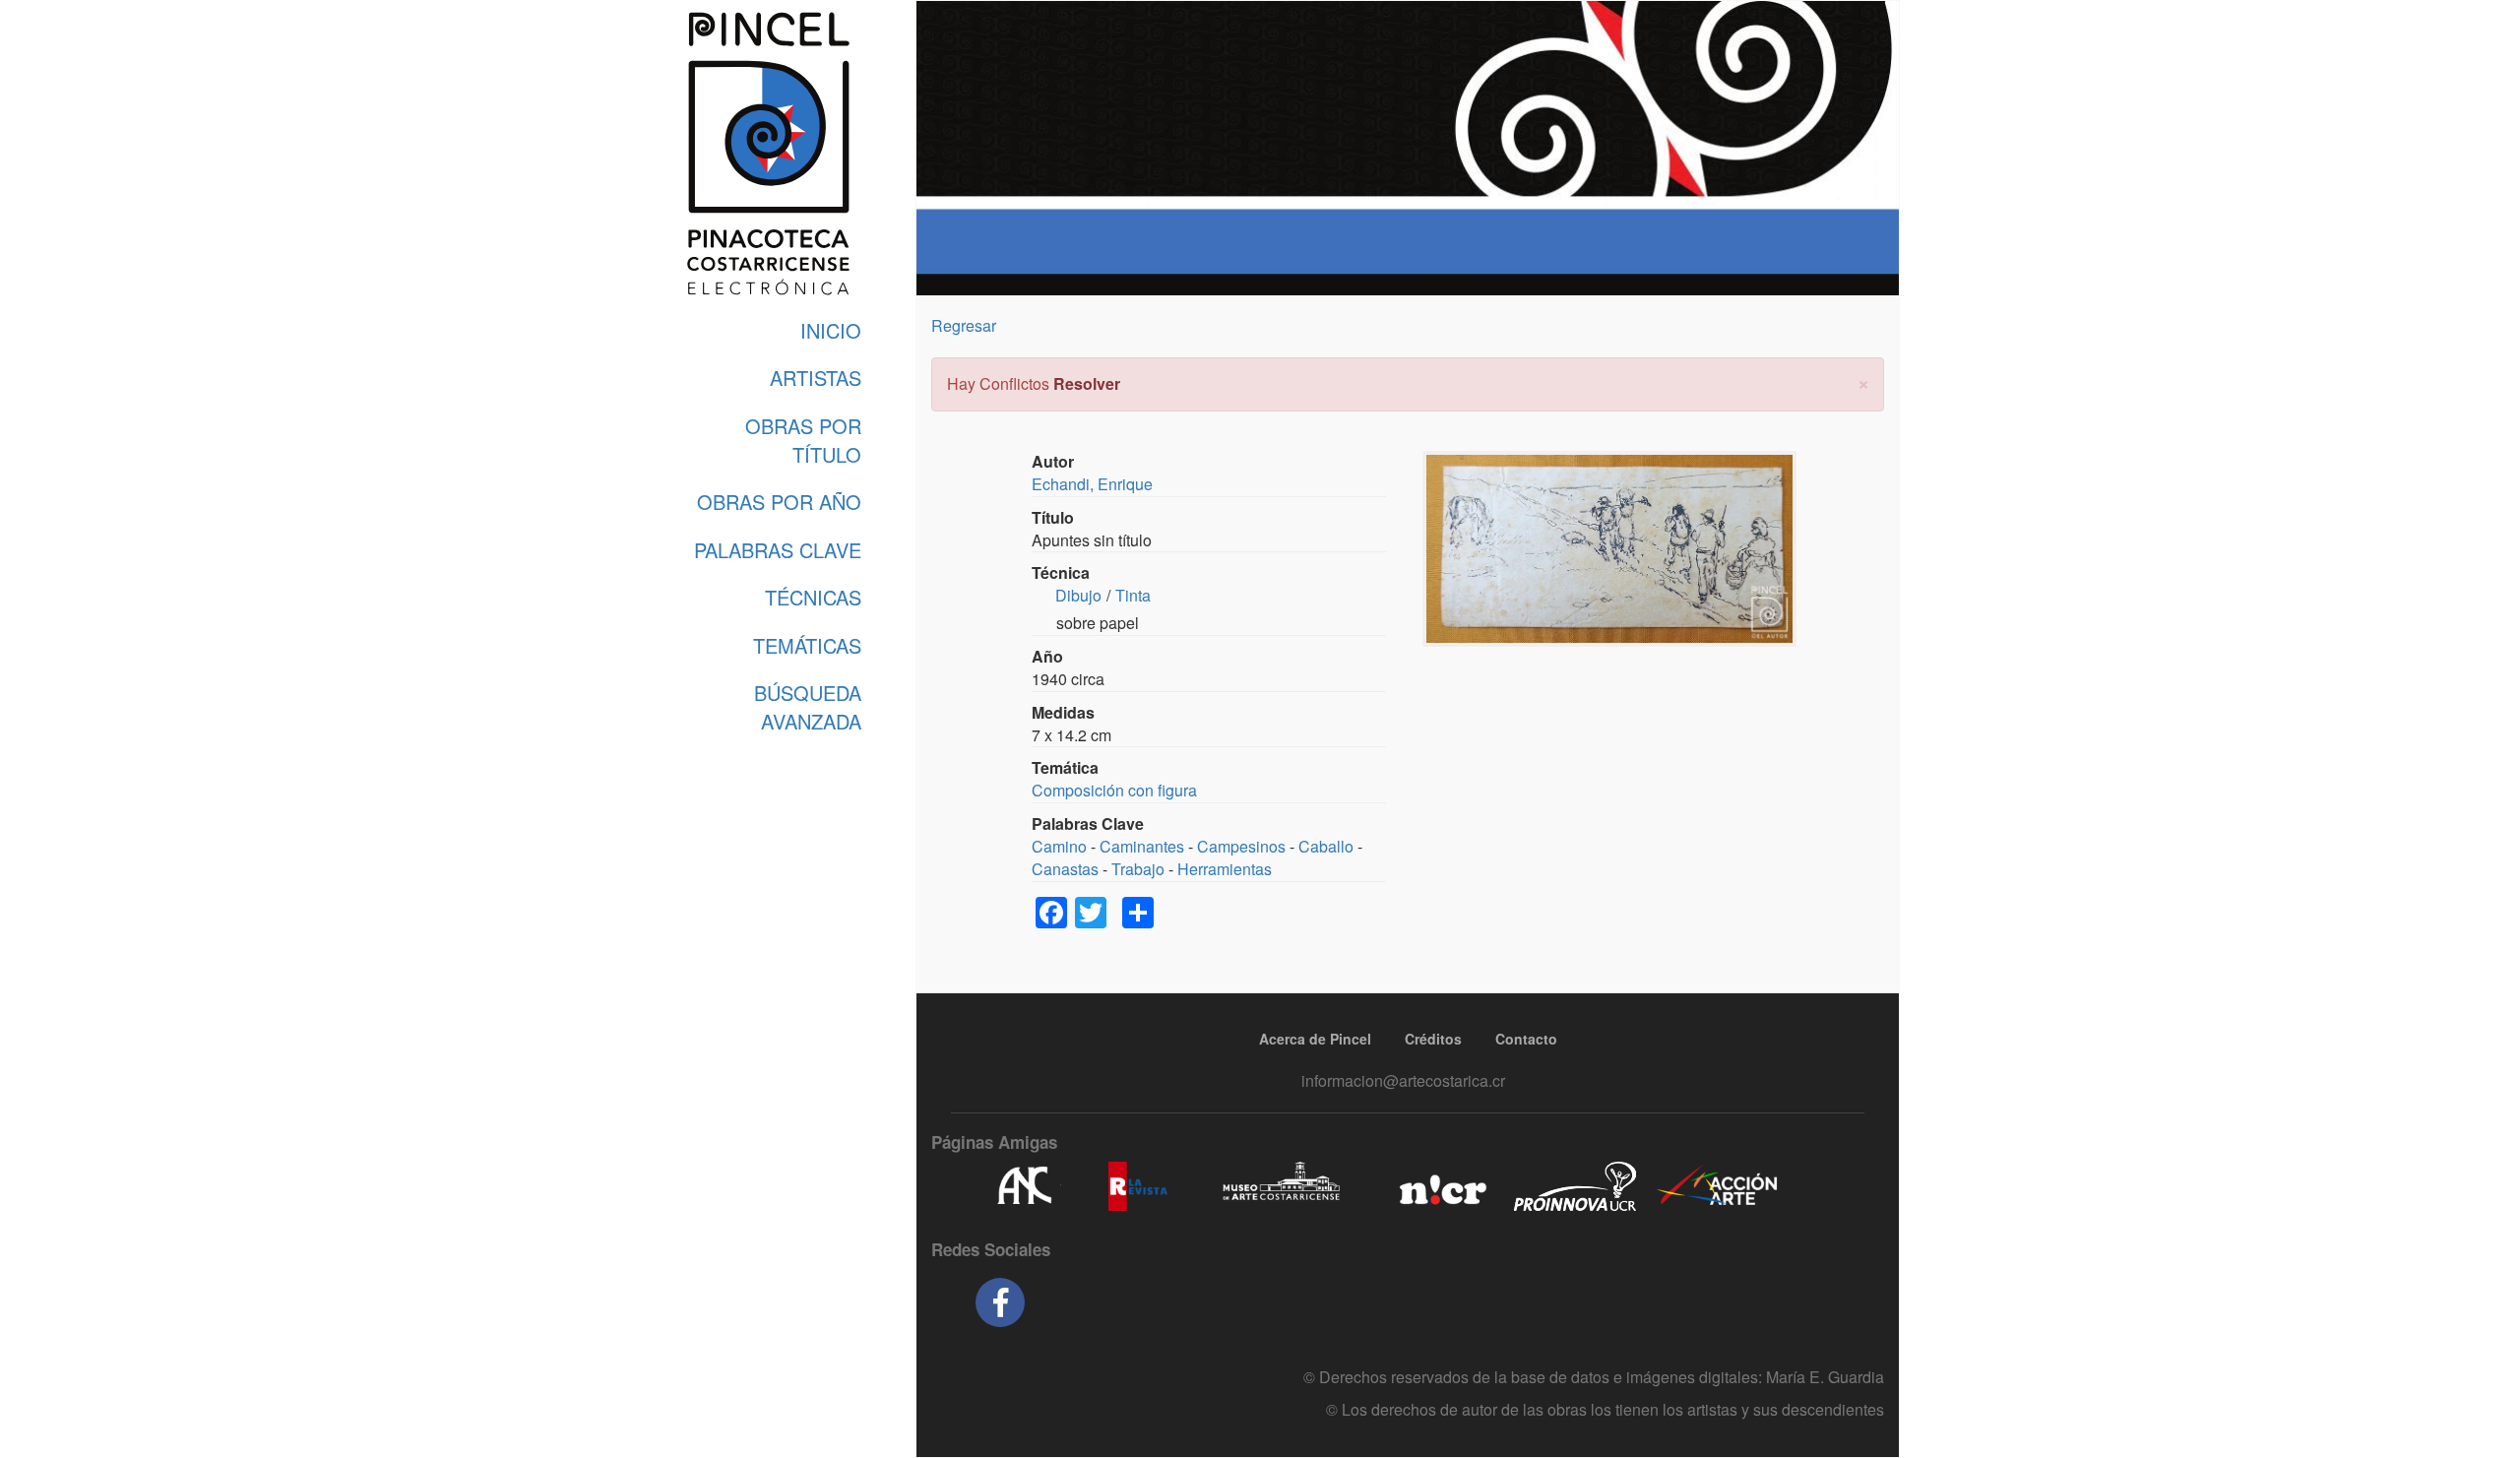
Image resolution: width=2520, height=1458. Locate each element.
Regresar (964, 325)
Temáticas (807, 645)
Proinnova (1575, 1186)
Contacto (1526, 1039)
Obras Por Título (803, 440)
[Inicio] (768, 154)
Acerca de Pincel (1315, 1039)
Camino (1059, 846)
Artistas (816, 378)
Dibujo (1078, 595)
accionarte (1718, 1186)
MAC (1282, 1186)
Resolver (1087, 383)
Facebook (1000, 1302)
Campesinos (1241, 846)
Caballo (1326, 846)
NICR (1441, 1186)
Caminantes (1142, 846)
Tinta (1133, 595)
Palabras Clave (778, 550)
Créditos (1433, 1039)
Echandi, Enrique (1092, 484)
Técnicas (813, 597)
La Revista (1138, 1186)
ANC (1024, 1186)
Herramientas (1225, 869)
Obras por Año (779, 502)
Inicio (831, 330)
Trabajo (1138, 869)
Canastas (1065, 869)
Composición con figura (1114, 790)
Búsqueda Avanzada (808, 707)
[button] (1863, 381)
